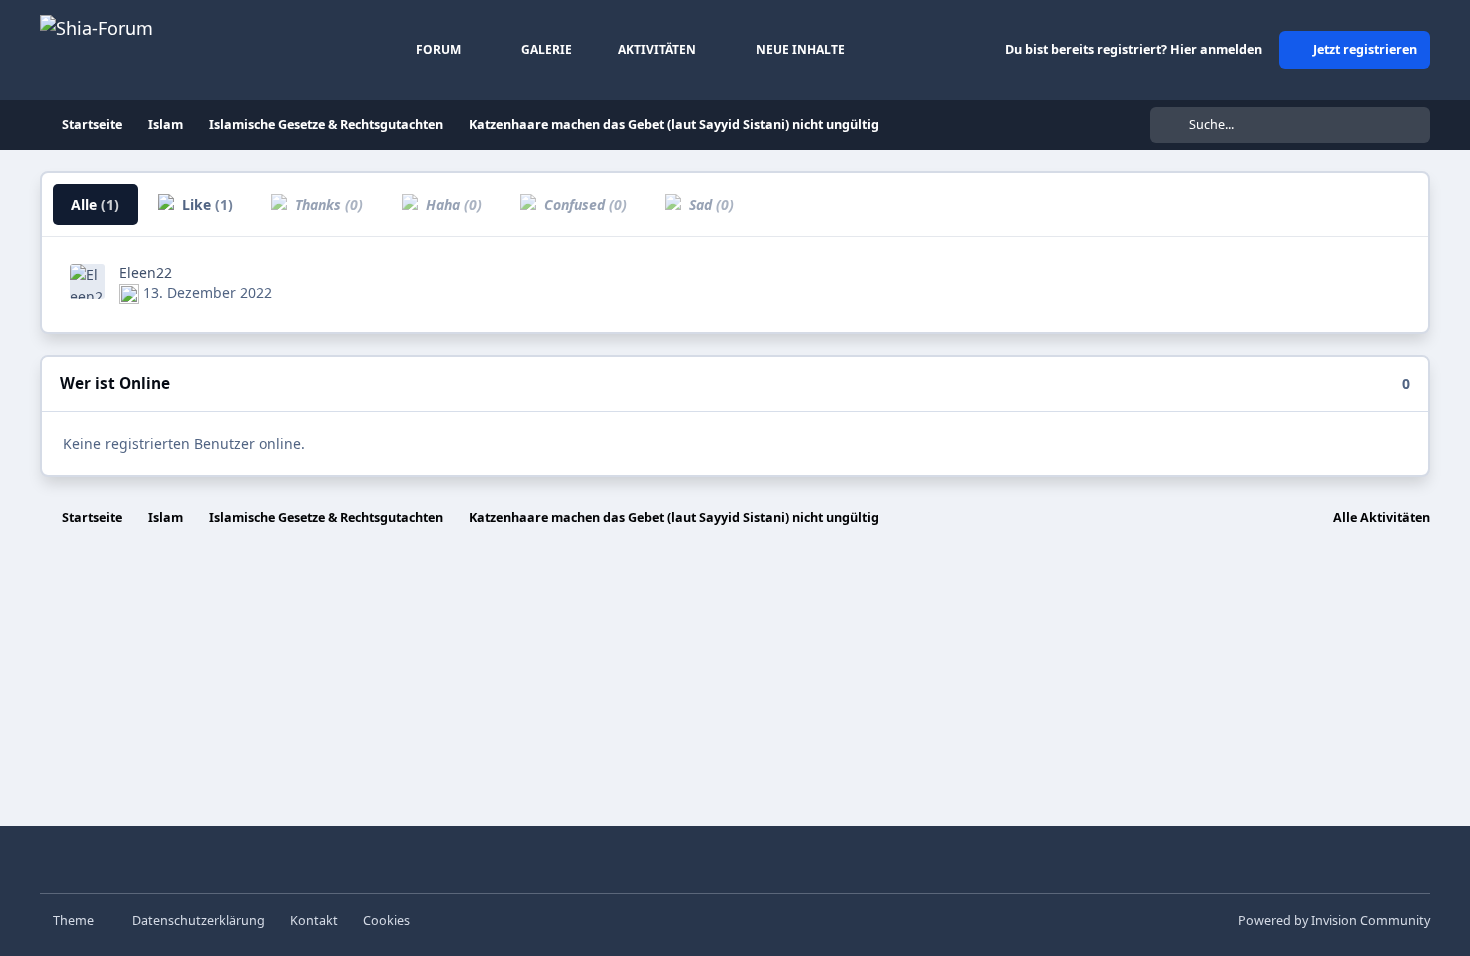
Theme (75, 920)
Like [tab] (205, 204)
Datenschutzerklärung (198, 920)
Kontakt (314, 920)
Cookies (386, 920)
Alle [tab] (95, 204)
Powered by (1334, 920)
